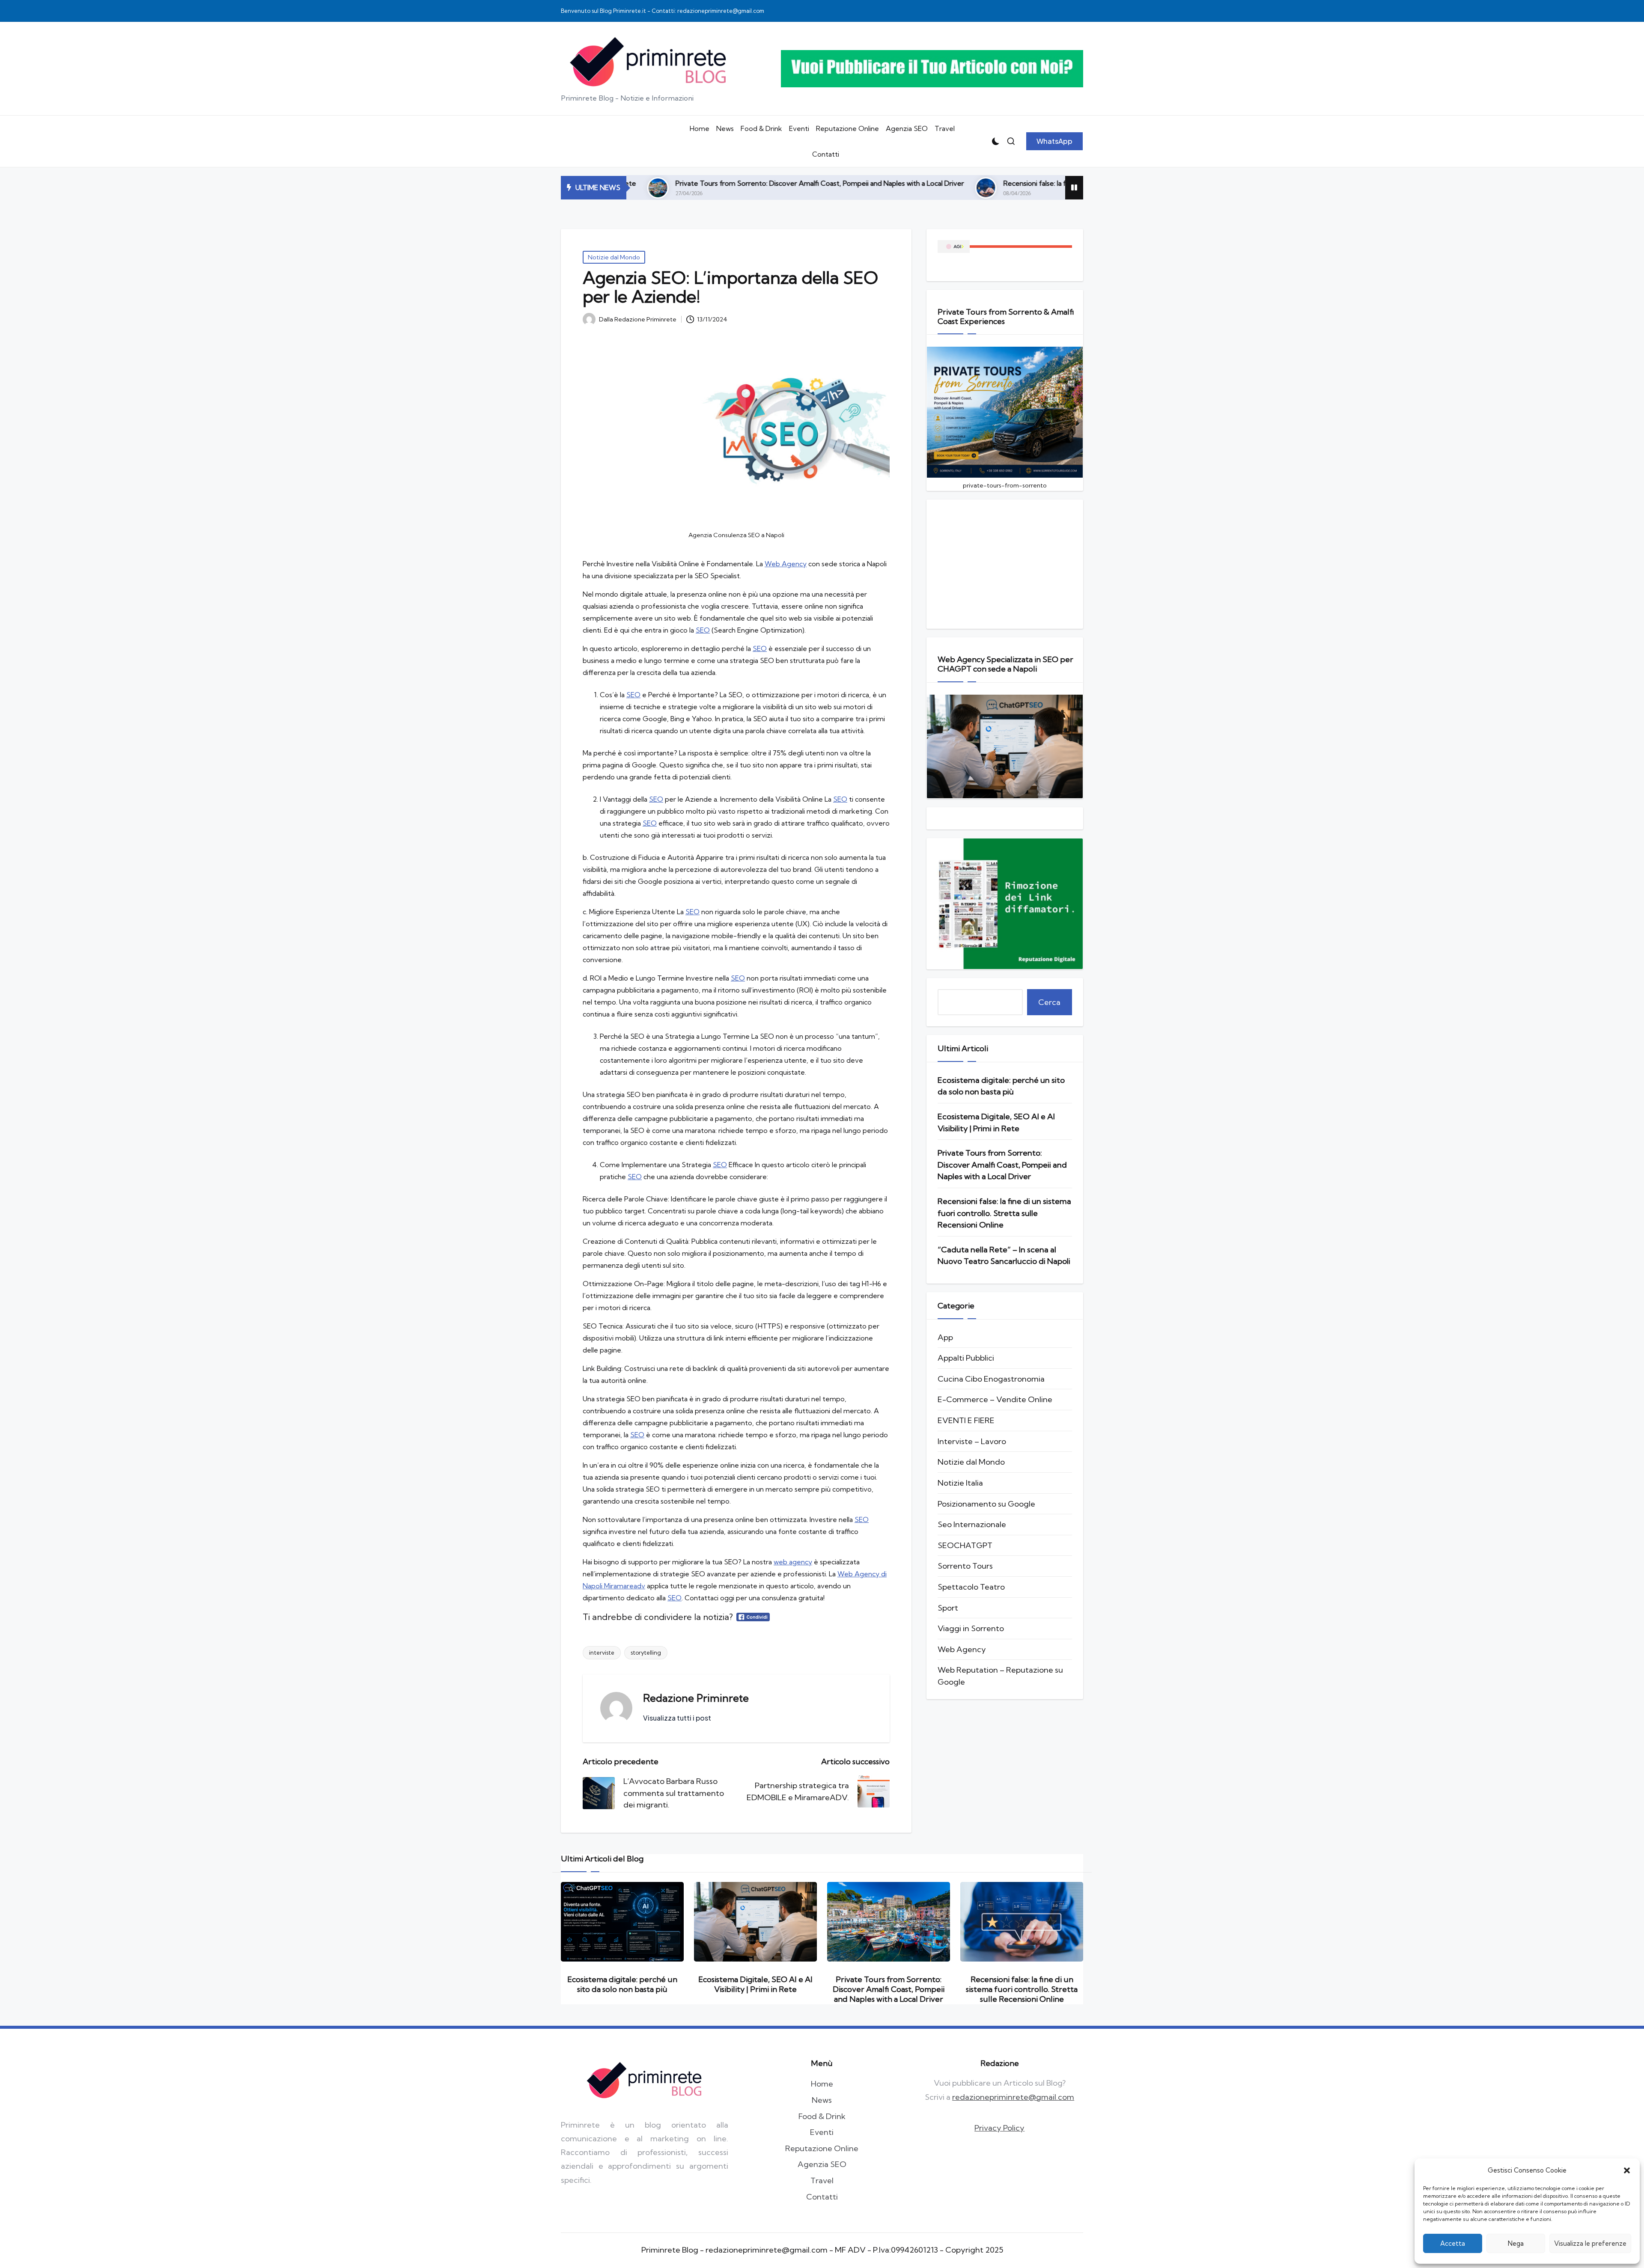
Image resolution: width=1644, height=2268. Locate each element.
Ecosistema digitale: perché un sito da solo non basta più (1001, 1086)
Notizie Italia (960, 1483)
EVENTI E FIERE (966, 1420)
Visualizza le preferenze (1590, 2243)
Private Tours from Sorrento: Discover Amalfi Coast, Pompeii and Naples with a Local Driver (1002, 1165)
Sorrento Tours (965, 1566)
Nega (1516, 2243)
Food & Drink (822, 2116)
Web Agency (786, 564)
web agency (793, 1562)
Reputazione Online (822, 2148)
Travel (822, 2180)
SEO (703, 630)
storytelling (646, 1653)
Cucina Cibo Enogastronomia (991, 1379)
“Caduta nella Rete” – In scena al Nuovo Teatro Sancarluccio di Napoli (1004, 1256)
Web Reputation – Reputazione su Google (1000, 1676)
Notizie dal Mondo (614, 257)
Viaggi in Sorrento (971, 1628)
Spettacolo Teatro (971, 1587)
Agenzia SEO (822, 2164)
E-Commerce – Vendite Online (995, 1399)
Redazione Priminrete (696, 1698)
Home (822, 2084)
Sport (948, 1608)
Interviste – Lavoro (972, 1441)
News (822, 2100)
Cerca (1049, 1002)
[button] (1627, 2170)
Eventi (822, 2132)
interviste (602, 1653)
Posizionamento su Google (986, 1504)
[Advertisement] (1005, 564)
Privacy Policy (999, 2128)
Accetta (1453, 2243)
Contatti (822, 2197)
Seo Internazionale (972, 1524)
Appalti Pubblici (966, 1358)
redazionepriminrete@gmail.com (1013, 2097)
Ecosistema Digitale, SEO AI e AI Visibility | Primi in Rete (996, 1122)
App (945, 1337)
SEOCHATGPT (965, 1545)
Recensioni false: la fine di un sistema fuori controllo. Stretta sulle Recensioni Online (925, 183)
